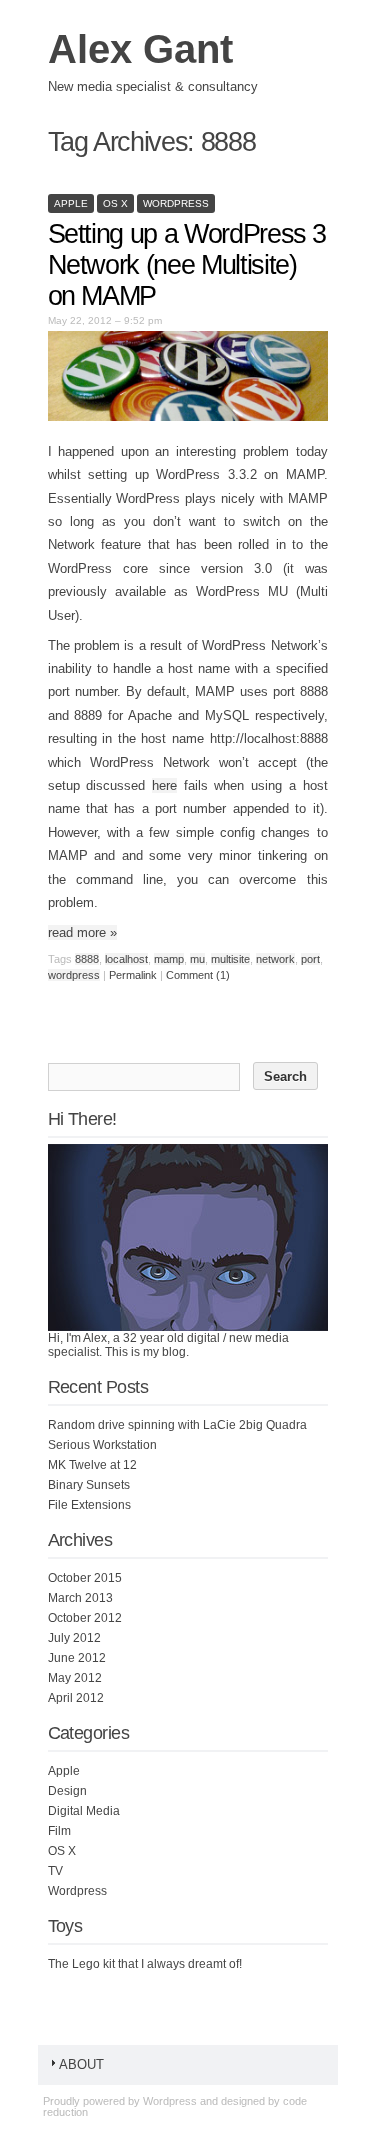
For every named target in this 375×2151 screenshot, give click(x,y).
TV (55, 1871)
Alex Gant (140, 49)
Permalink (133, 975)
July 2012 (74, 1638)
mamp (169, 959)
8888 (87, 959)
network (275, 959)
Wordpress (176, 203)
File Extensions (89, 1505)
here (164, 785)
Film (59, 1831)
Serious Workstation (102, 1445)
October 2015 (85, 1578)
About (81, 2064)
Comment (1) (198, 975)
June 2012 (77, 1658)
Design (67, 1791)
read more (82, 932)
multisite (230, 959)
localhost (126, 959)
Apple (71, 203)
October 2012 (85, 1618)
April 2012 (76, 1698)
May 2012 (75, 1678)
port (310, 959)
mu (197, 959)
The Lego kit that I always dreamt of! (145, 1964)
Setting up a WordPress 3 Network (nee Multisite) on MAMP (187, 265)
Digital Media (84, 1811)
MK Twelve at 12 (92, 1465)
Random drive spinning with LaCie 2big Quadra (177, 1425)
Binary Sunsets (89, 1485)
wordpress (74, 975)
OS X (115, 203)
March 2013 (80, 1598)
